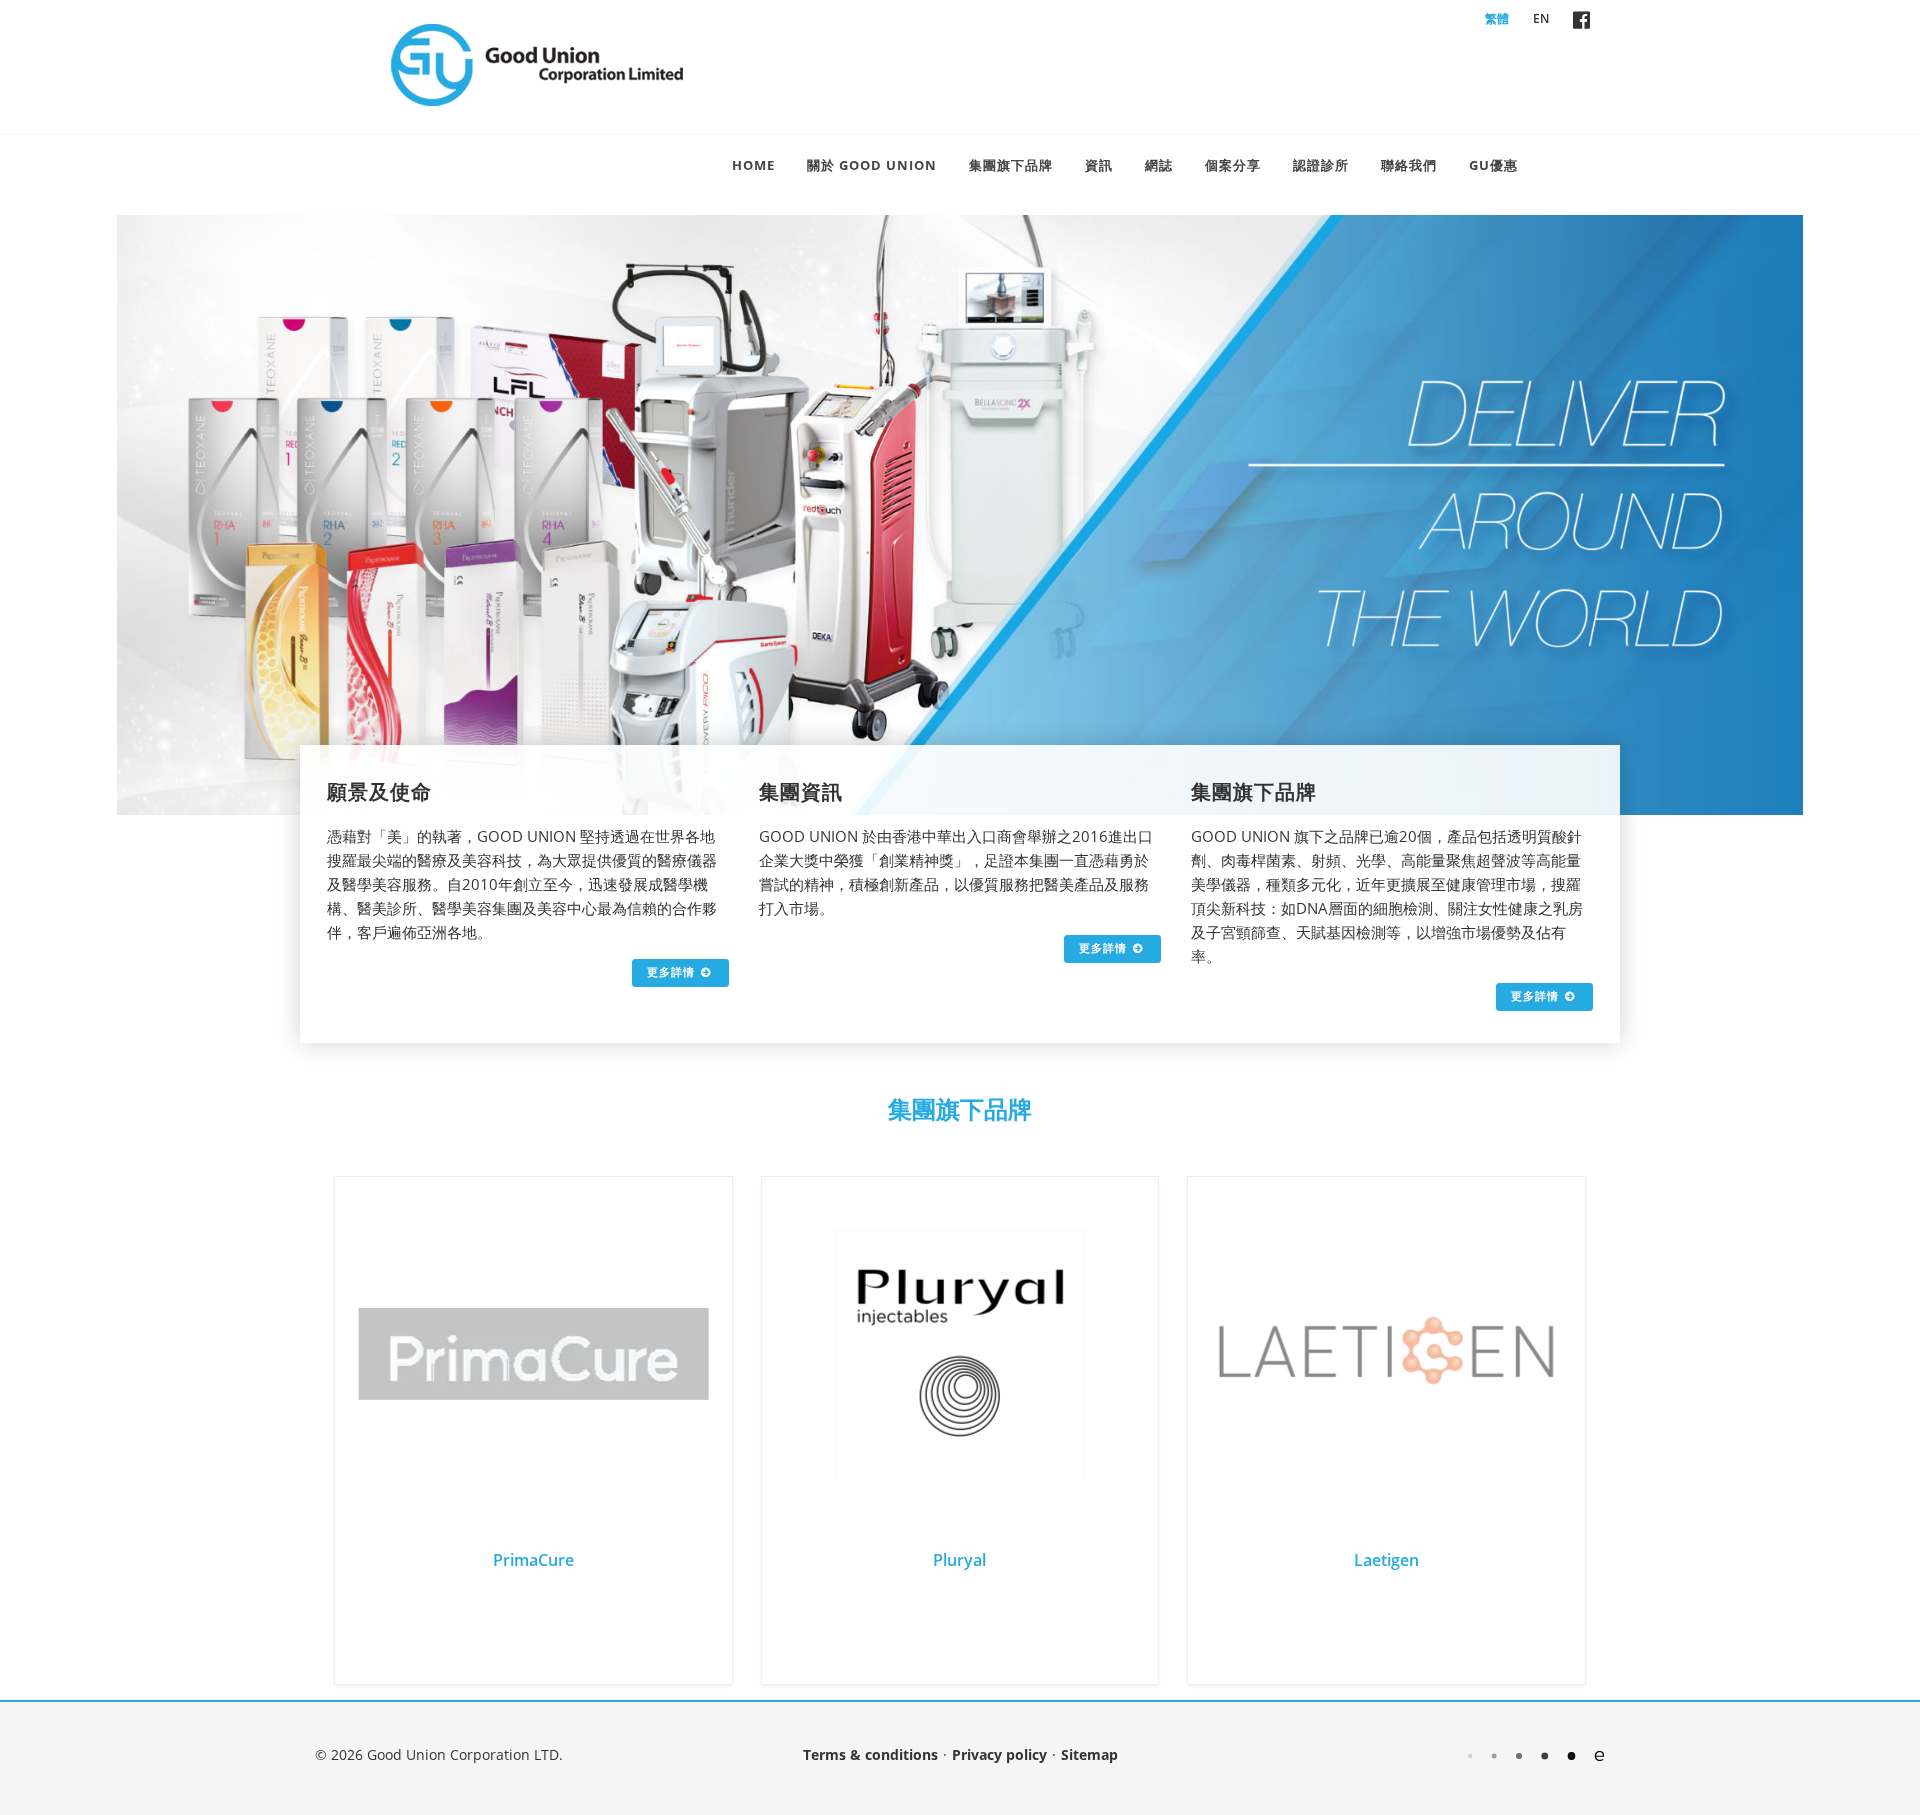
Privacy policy (999, 1754)
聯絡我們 (1409, 165)
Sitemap (1089, 1754)
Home (753, 165)
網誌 (1159, 165)
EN (1541, 18)
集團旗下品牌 (1011, 165)
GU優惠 (1493, 165)
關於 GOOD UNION (872, 165)
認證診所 (1321, 165)
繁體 (1497, 18)
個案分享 (1233, 165)
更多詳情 (671, 971)
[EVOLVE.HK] (1536, 1754)
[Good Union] (537, 65)
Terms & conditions (870, 1754)
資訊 (1099, 165)
